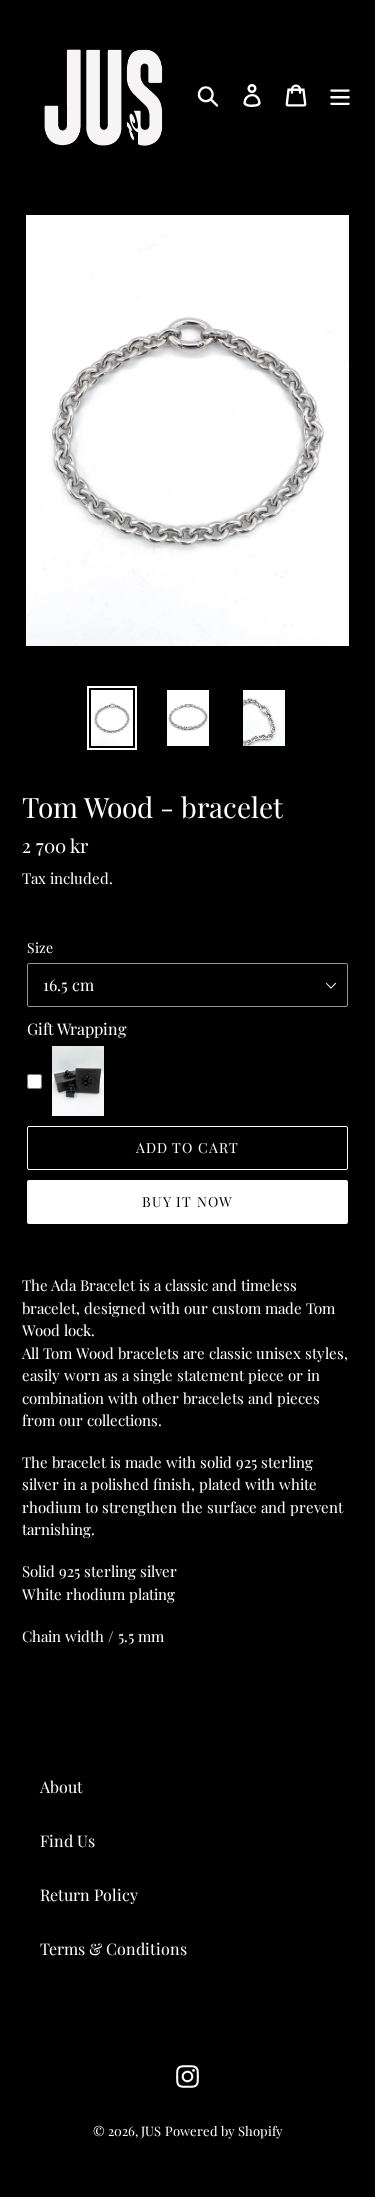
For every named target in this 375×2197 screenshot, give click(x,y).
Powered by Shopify (224, 2130)
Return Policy (89, 1894)
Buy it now (187, 1201)
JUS (151, 2130)
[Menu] (340, 93)
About (61, 1786)
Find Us (67, 1840)
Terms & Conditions (113, 1948)
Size (40, 947)
